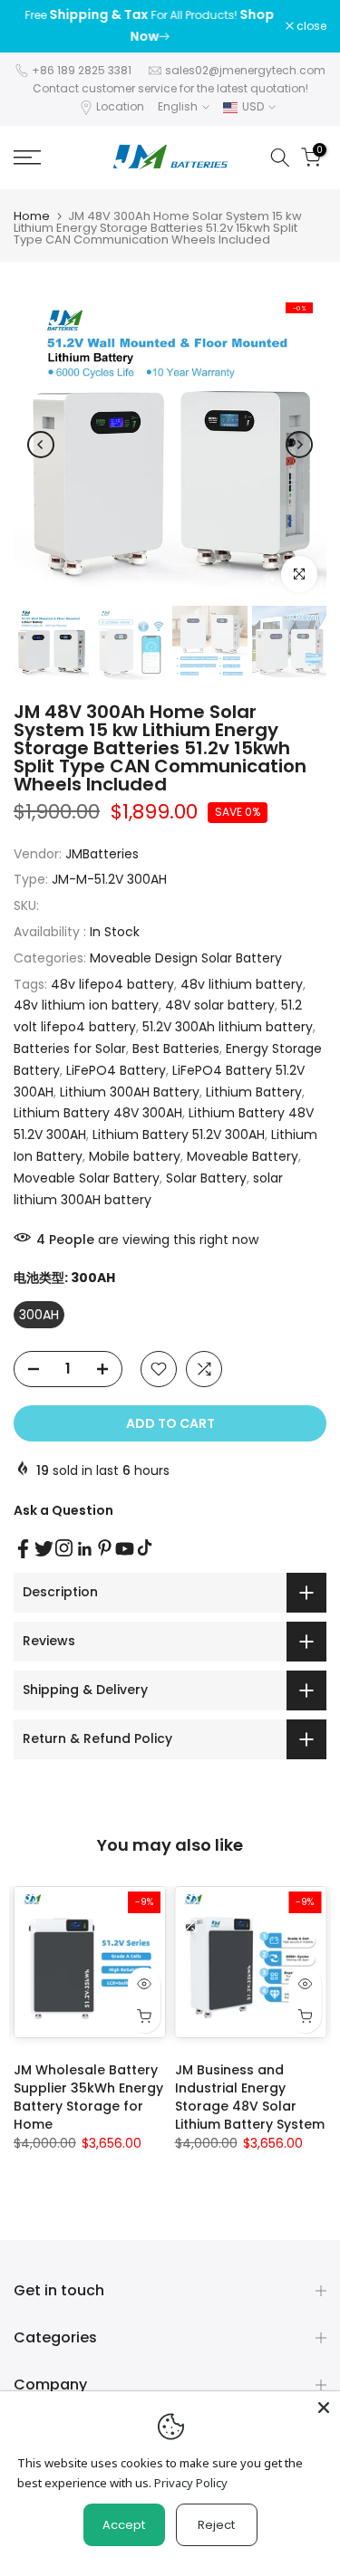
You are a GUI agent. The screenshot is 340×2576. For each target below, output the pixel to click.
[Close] (324, 2408)
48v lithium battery (242, 984)
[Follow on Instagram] (64, 1548)
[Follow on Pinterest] (105, 1548)
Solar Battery (206, 1178)
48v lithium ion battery (86, 1005)
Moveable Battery (243, 1156)
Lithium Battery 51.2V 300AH (179, 1135)
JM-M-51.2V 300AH (109, 879)
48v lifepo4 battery (112, 984)
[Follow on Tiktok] (145, 1548)
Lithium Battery (254, 1092)
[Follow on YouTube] (125, 1549)
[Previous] (41, 445)
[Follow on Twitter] (44, 1549)
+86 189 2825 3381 (82, 70)
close (310, 26)
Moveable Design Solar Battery (186, 958)
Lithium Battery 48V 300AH (98, 1113)
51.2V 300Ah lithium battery (228, 1027)
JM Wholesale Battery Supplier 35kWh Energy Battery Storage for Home (88, 2097)
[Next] (299, 445)
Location (120, 106)
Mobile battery (135, 1156)
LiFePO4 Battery (116, 1070)
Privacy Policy (191, 2483)
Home (32, 216)
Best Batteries (176, 1049)
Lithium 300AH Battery (130, 1092)
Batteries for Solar (70, 1049)
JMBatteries (102, 854)
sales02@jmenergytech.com (245, 70)
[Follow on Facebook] (23, 1549)
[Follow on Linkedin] (84, 1549)
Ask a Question (63, 1510)
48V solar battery (220, 1005)
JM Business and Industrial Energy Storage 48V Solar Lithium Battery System (250, 2097)
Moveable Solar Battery (87, 1178)
